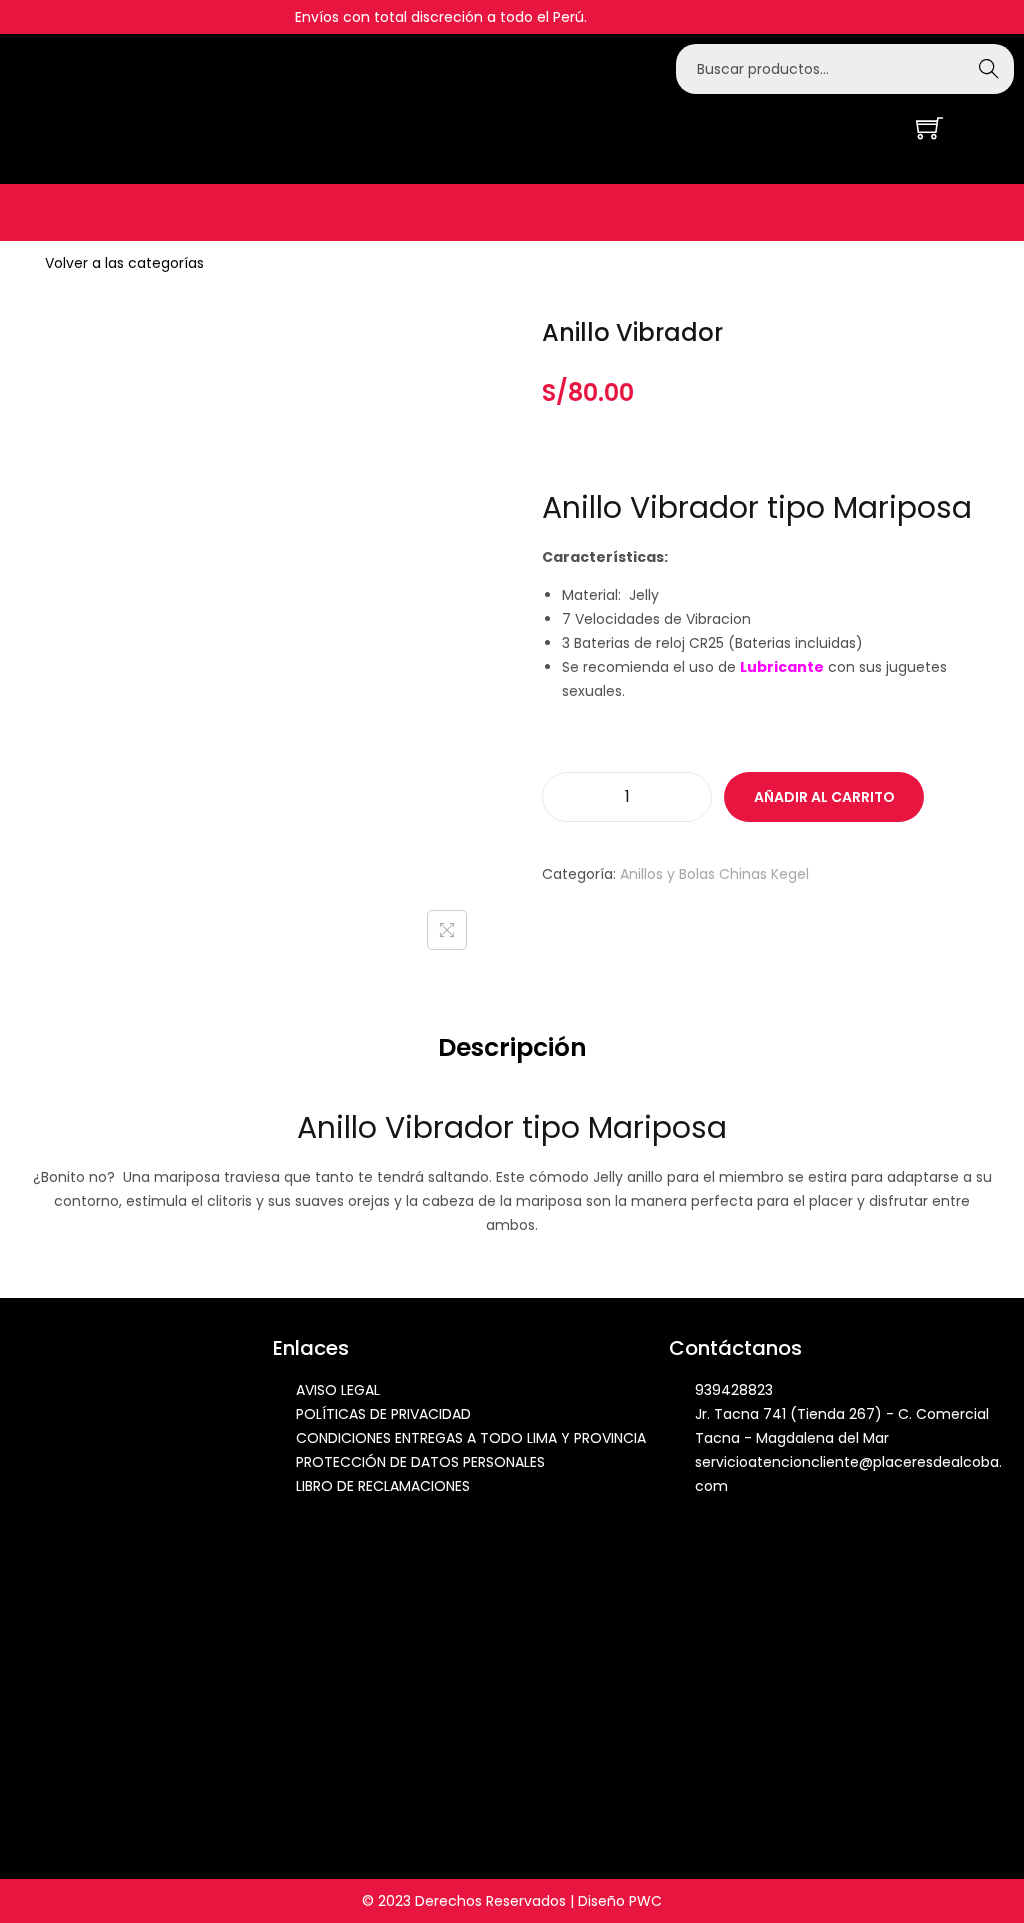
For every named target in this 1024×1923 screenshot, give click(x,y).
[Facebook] (788, 126)
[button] (26, 212)
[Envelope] (846, 126)
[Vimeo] (875, 126)
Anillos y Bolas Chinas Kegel (714, 874)
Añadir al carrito (824, 797)
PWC (645, 1901)
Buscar (988, 69)
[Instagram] (817, 126)
